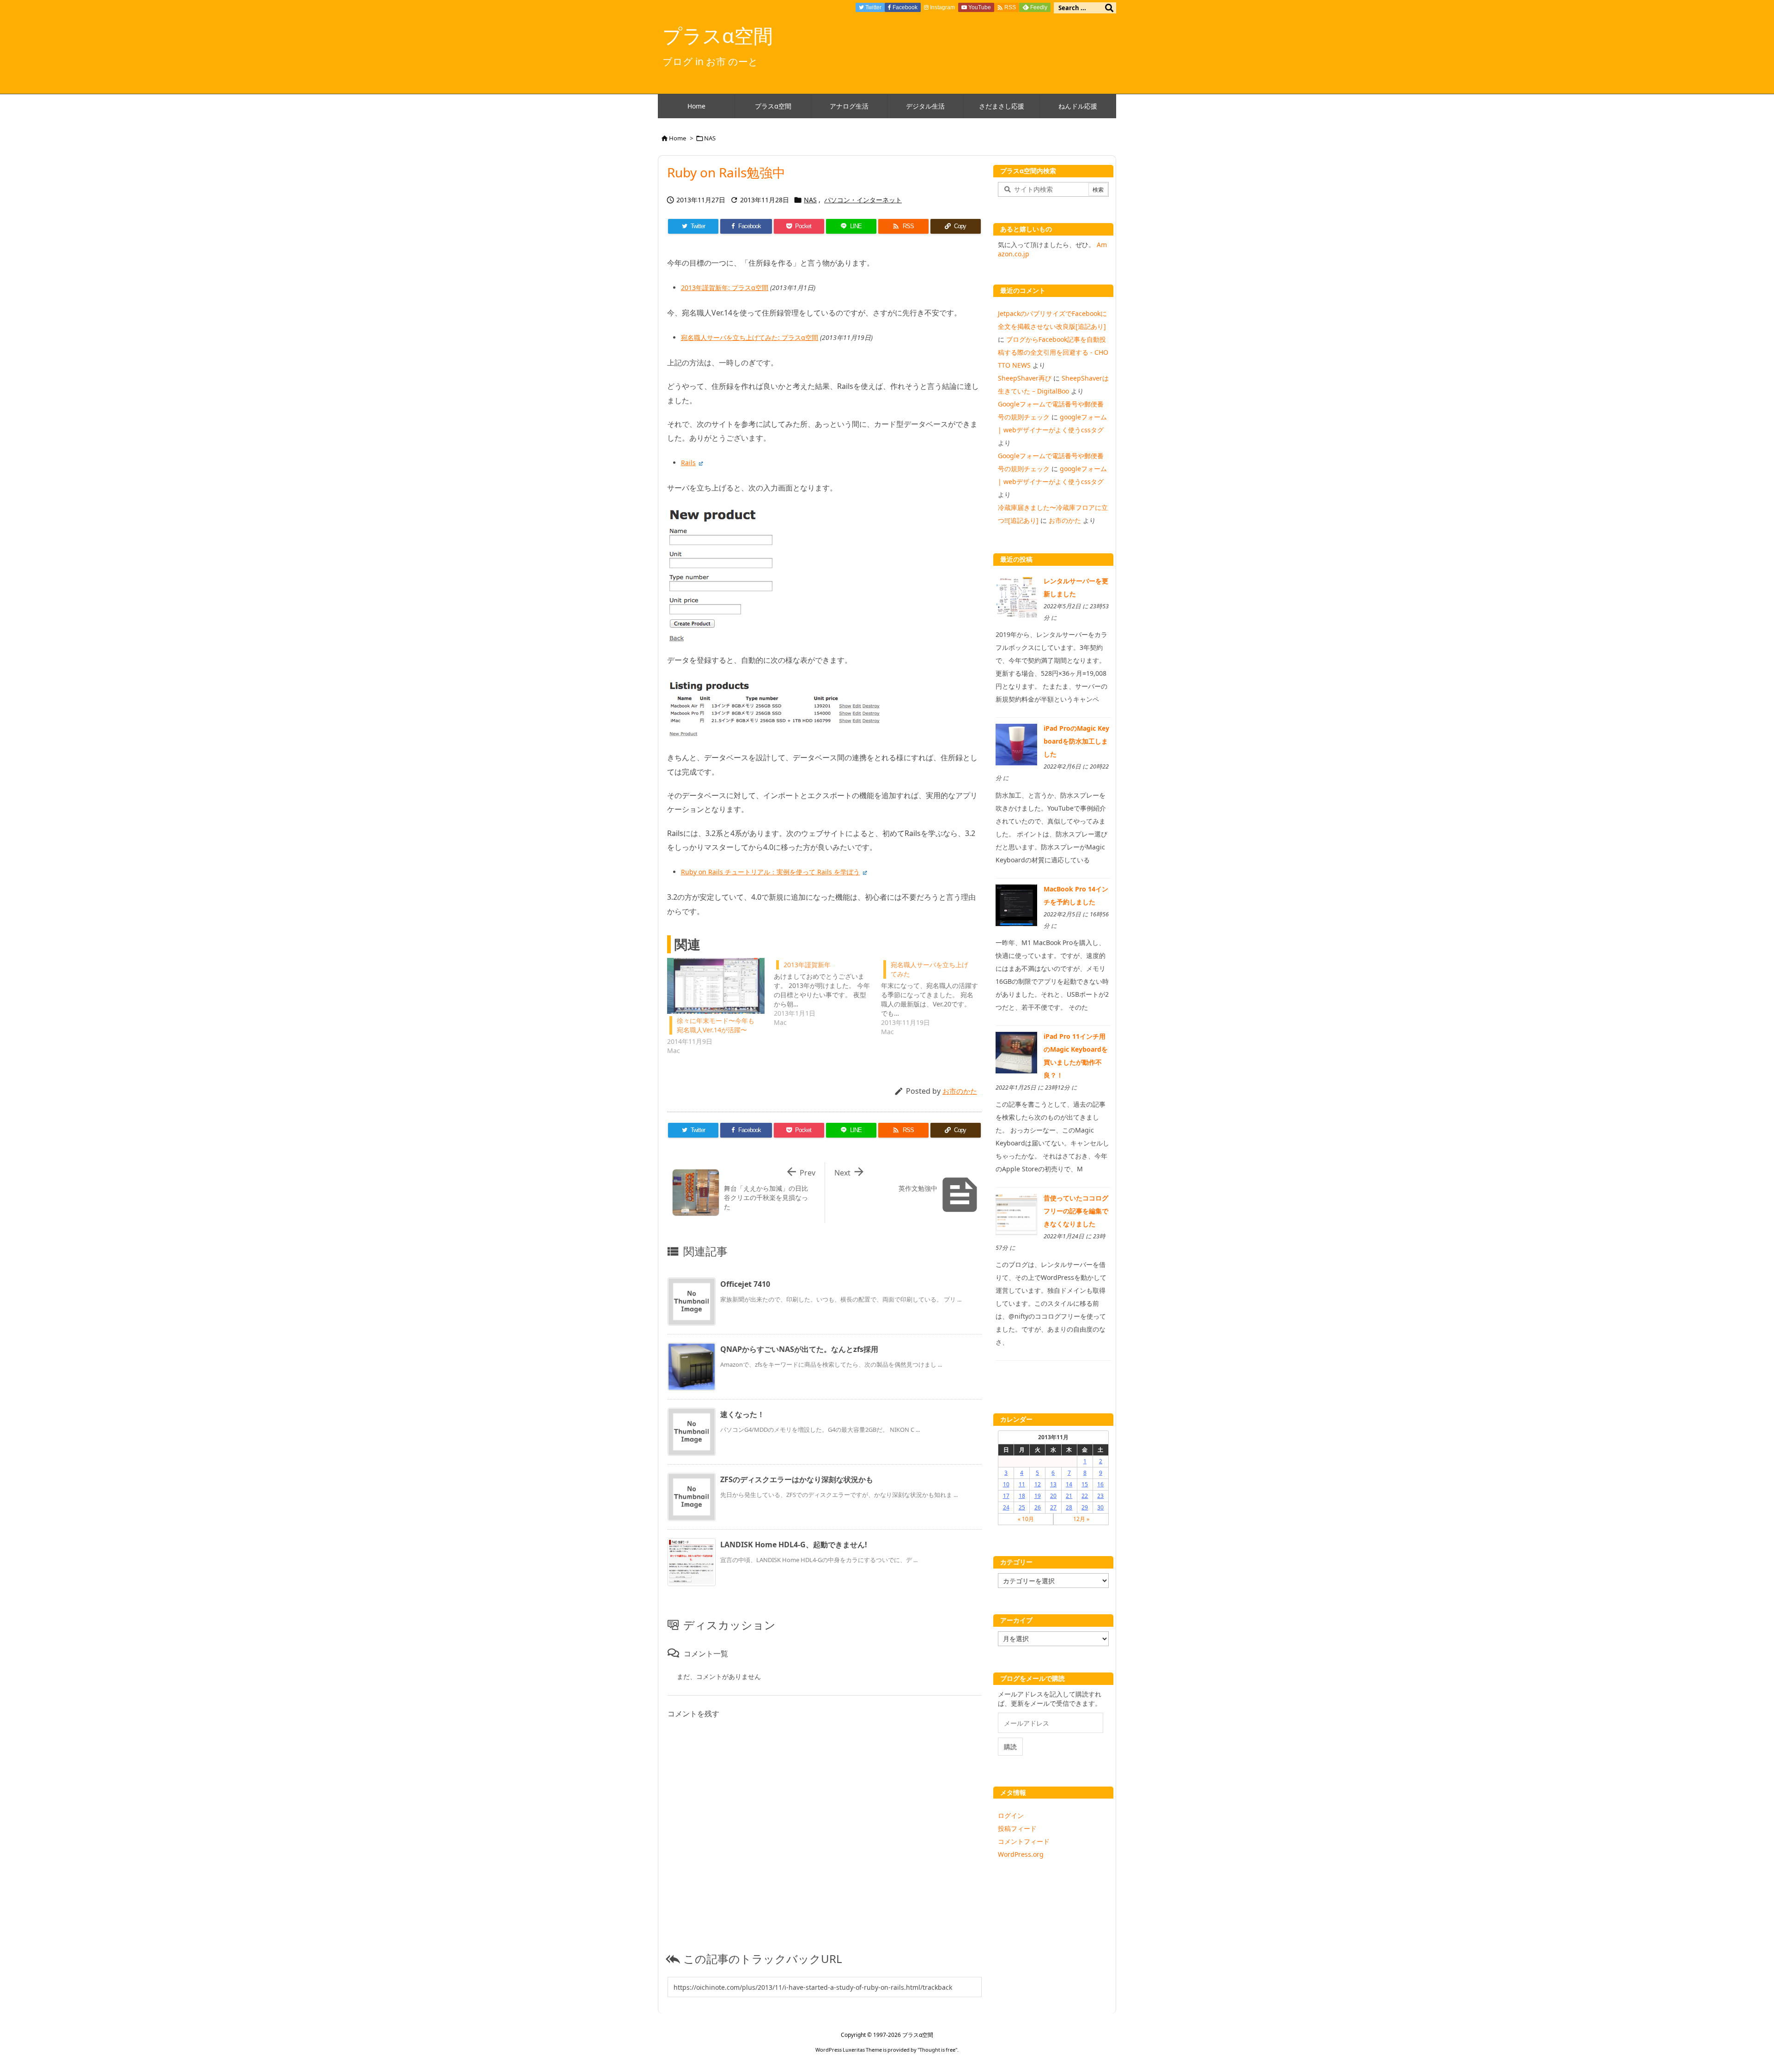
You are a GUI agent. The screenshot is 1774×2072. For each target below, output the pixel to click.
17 (1006, 1496)
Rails (688, 463)
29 (1085, 1507)
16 (1100, 1484)
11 (1022, 1484)
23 (1100, 1496)
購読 (1010, 1747)
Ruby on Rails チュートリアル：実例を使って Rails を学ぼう (770, 872)
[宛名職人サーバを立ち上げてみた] (934, 997)
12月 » (1081, 1519)
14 (1069, 1484)
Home (677, 138)
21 (1069, 1496)
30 (1100, 1507)
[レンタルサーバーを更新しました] (1016, 597)
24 (1006, 1507)
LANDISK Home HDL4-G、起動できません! (794, 1545)
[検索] (1109, 8)
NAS (710, 138)
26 (1038, 1507)
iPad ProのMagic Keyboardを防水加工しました (1076, 741)
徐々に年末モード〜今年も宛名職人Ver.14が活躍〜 (716, 1025)
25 (1022, 1507)
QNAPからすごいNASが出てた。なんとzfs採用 (799, 1349)
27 (1053, 1507)
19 (1038, 1496)
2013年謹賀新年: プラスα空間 (725, 288)
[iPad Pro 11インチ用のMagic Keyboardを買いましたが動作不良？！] (1016, 1052)
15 (1085, 1484)
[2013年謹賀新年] (827, 993)
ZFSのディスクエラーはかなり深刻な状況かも (797, 1479)
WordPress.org (1021, 1854)
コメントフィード (1024, 1841)
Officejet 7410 (745, 1284)
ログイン (1011, 1815)
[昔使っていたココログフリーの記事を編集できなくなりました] (1016, 1214)
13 (1053, 1484)
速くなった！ (742, 1414)
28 (1069, 1507)
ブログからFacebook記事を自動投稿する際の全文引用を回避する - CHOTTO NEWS (1053, 352)
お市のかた (960, 1091)
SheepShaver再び (1025, 378)
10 (1006, 1484)
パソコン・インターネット (863, 200)
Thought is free (937, 2050)
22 (1085, 1496)
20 (1053, 1496)
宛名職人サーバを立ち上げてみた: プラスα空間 (750, 337)
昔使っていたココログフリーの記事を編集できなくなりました (1076, 1211)
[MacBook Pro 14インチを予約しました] (1016, 904)
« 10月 (1026, 1519)
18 (1022, 1496)
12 (1038, 1484)
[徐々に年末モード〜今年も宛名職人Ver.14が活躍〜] (716, 986)
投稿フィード (1017, 1828)
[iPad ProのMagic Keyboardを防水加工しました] (1016, 744)
